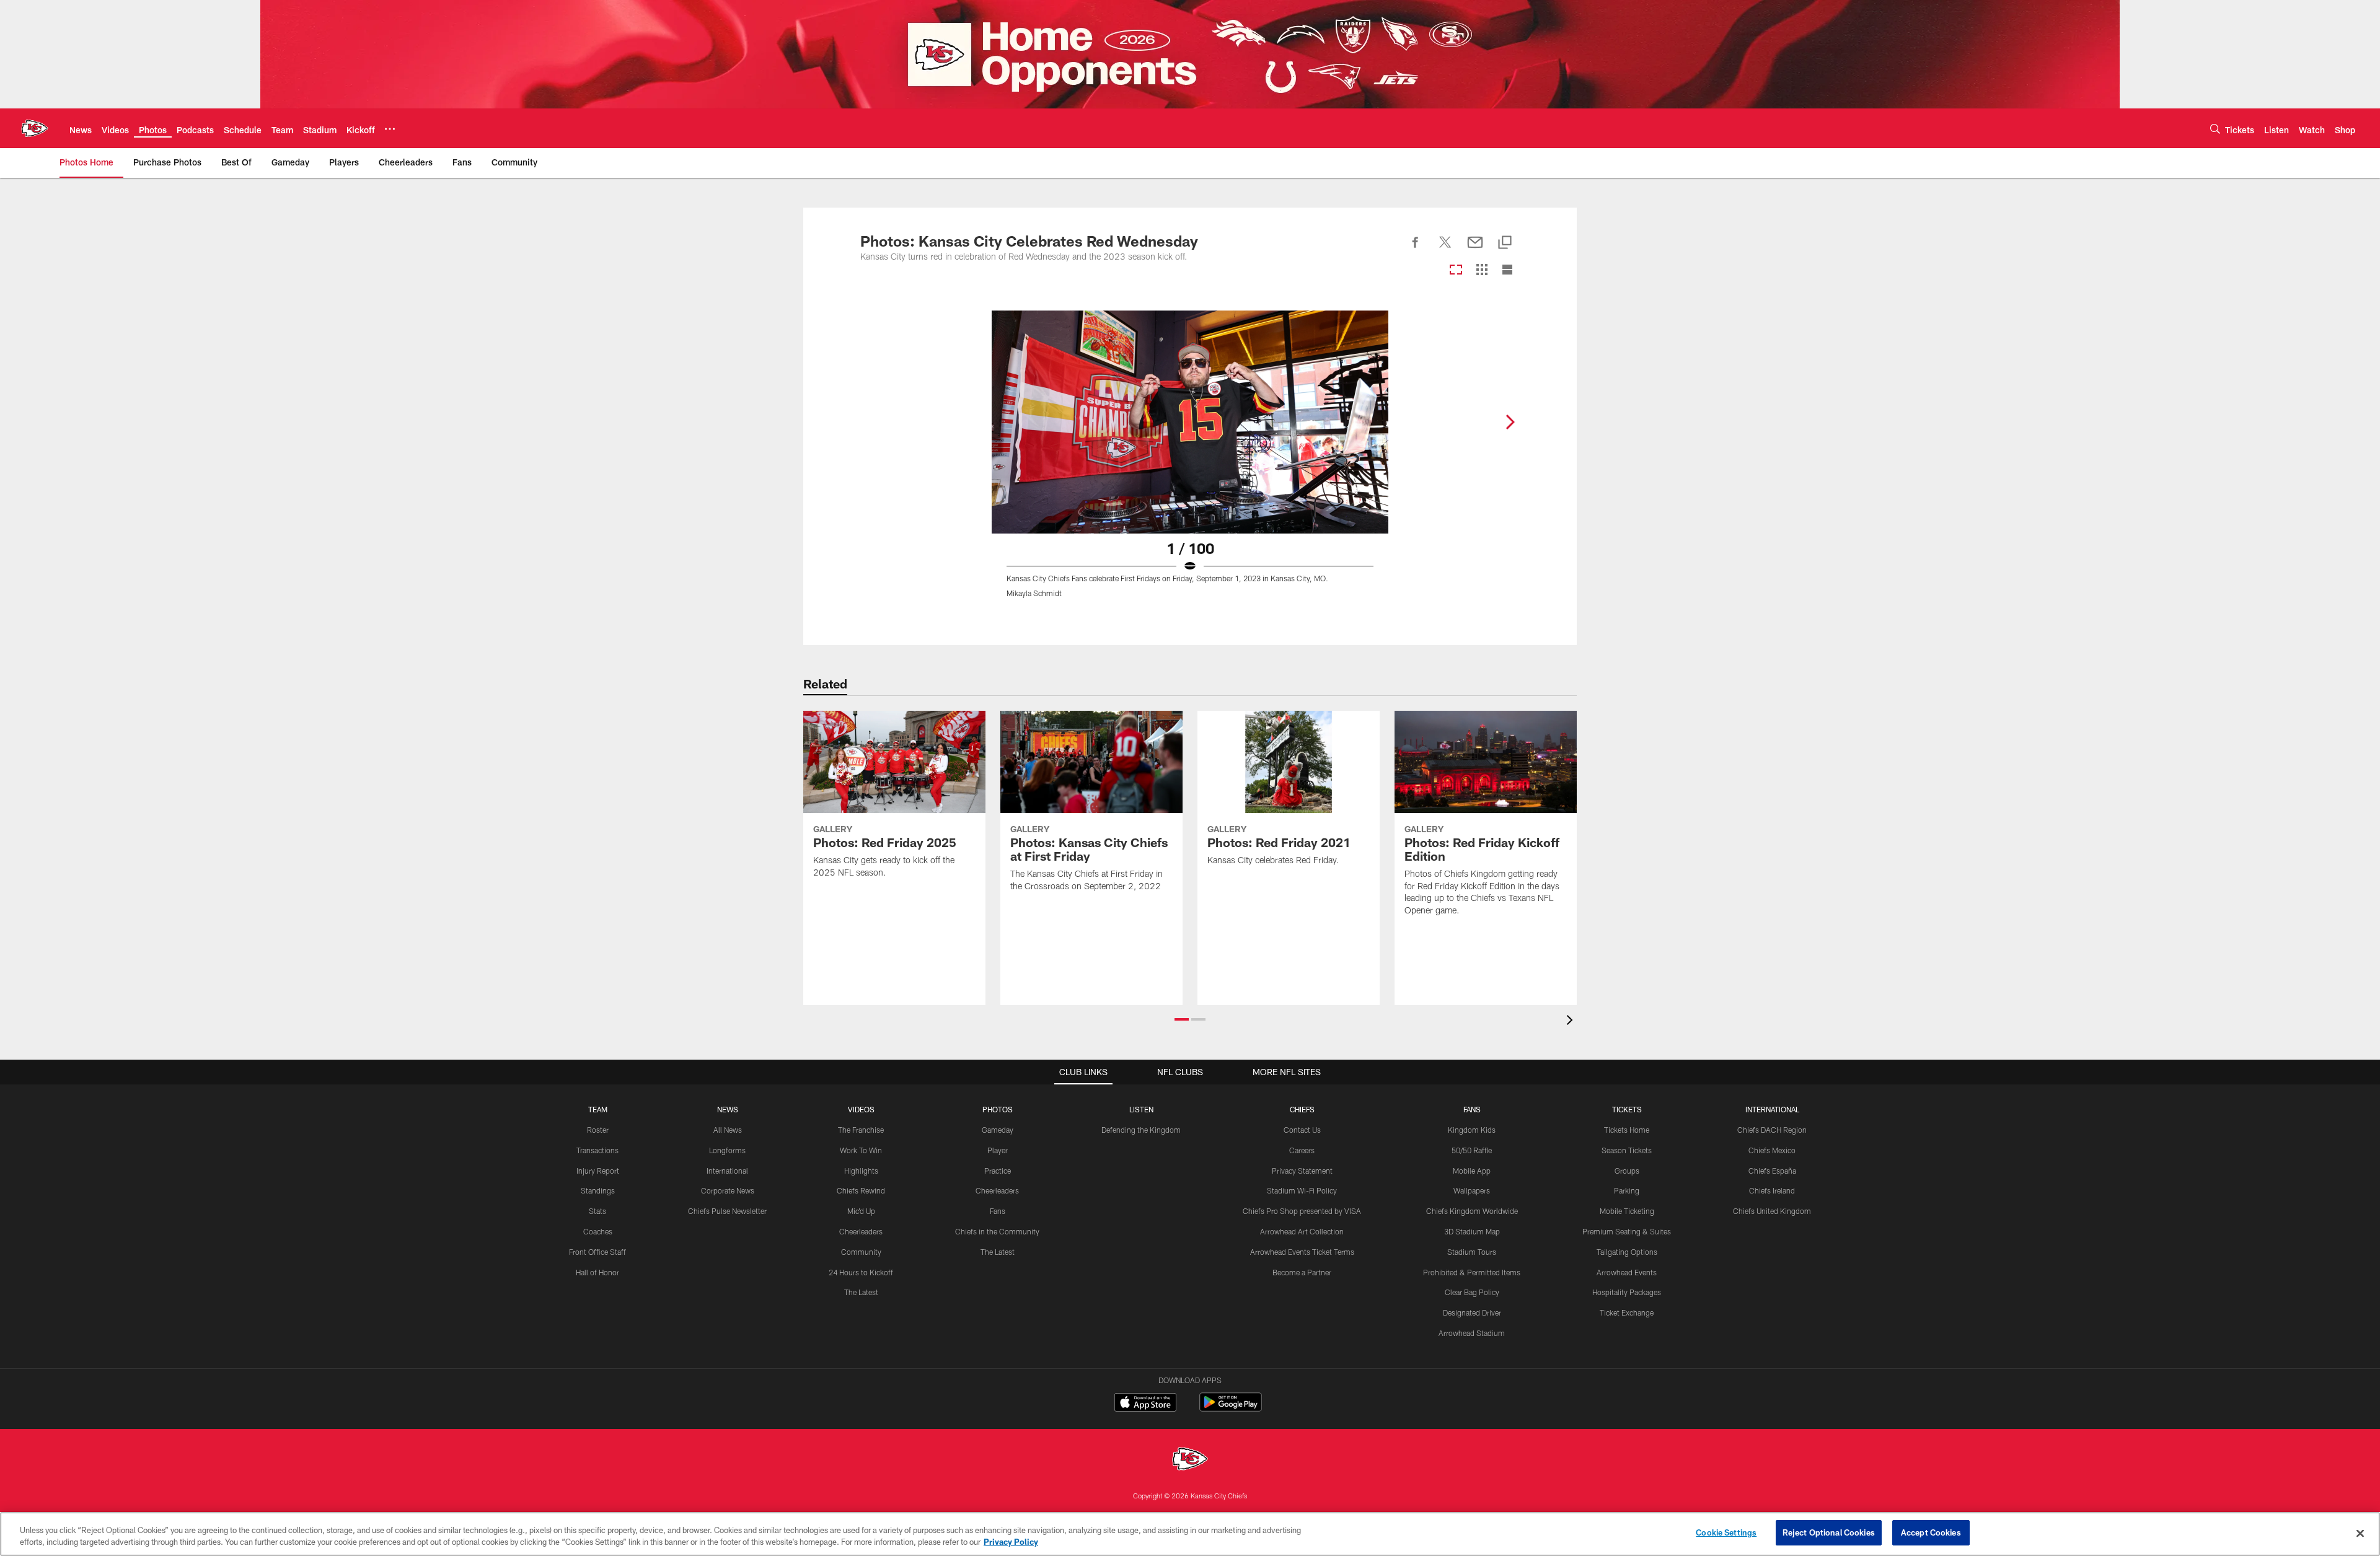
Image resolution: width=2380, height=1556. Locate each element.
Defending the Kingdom (1141, 1130)
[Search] (2215, 129)
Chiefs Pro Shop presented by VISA (1302, 1211)
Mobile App (1472, 1171)
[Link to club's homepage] (35, 128)
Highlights (861, 1171)
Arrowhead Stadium (1472, 1333)
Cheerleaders (861, 1231)
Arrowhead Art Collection (1302, 1231)
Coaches (598, 1231)
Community (861, 1252)
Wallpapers (1472, 1190)
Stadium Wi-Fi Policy (1302, 1190)
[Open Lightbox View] (1190, 462)
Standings (598, 1190)
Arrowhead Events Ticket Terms (1302, 1252)
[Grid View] (1482, 270)
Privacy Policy (1011, 1542)
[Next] (1510, 422)
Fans (998, 1211)
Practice (998, 1171)
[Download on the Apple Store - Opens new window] (1145, 1404)
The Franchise (861, 1130)
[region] (1190, 1534)
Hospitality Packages (1627, 1292)
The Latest (861, 1292)
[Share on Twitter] (1445, 249)
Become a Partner (1302, 1272)
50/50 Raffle (1472, 1150)
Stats (597, 1211)
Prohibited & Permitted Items (1472, 1272)
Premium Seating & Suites (1627, 1231)
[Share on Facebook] (1416, 249)
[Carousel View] (1456, 270)
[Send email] (1475, 249)
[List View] (1507, 270)
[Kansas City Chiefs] (1190, 1460)
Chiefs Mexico (1772, 1150)
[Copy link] (1505, 243)
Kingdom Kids (1472, 1130)
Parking (1627, 1190)
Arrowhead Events (1627, 1272)
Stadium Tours (1472, 1252)
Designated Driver (1472, 1312)
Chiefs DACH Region (1772, 1130)
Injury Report (598, 1171)
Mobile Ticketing (1627, 1211)
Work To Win (861, 1150)
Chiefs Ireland (1772, 1190)
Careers (1302, 1150)
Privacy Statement (1302, 1171)
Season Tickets (1627, 1150)
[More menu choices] (390, 129)
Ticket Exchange (1627, 1312)
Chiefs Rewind (861, 1190)
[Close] (2360, 1533)
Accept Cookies (1931, 1532)
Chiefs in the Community (997, 1231)
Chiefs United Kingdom (1772, 1211)
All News (728, 1130)
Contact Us (1302, 1130)
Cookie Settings (1726, 1532)
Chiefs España (1772, 1171)
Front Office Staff (597, 1252)
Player (998, 1150)
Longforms (727, 1150)
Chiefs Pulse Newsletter (727, 1211)
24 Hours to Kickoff (861, 1272)
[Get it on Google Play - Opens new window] (1231, 1408)
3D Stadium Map (1472, 1231)
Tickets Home (1627, 1130)
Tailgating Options (1627, 1252)
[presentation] (1572, 1022)
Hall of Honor (597, 1272)
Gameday (998, 1130)
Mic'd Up (861, 1211)
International (727, 1171)
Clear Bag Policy (1472, 1292)
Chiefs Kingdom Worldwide (1472, 1211)
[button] (1182, 1019)
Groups (1627, 1171)
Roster (598, 1130)
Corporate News (728, 1190)
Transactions (597, 1150)
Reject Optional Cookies (1829, 1532)
